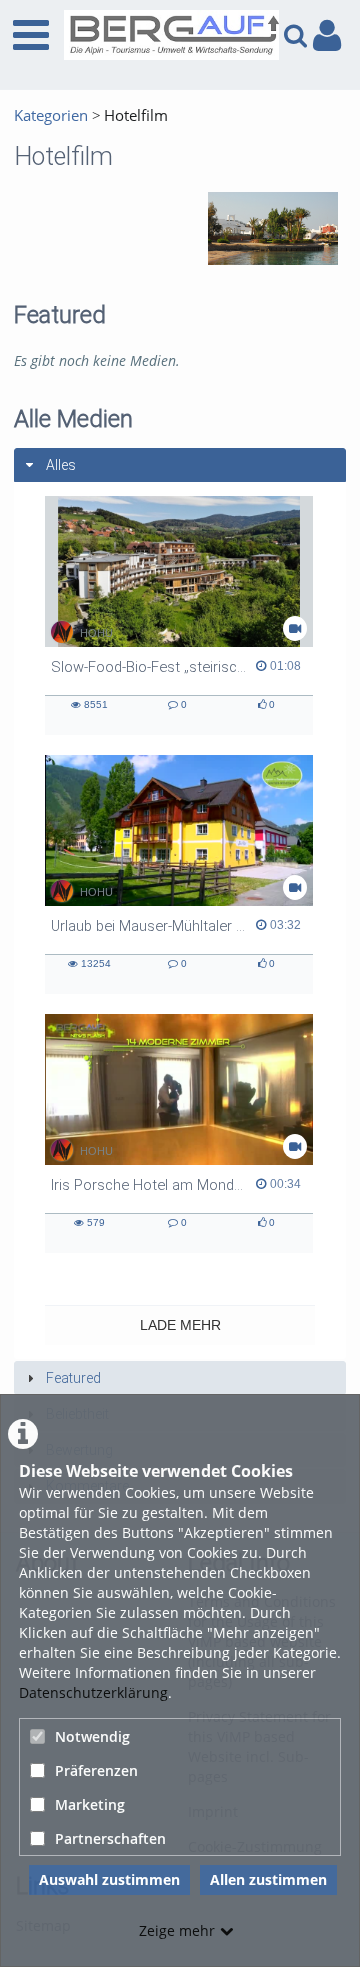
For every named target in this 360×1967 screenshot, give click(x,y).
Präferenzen (96, 1770)
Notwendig (92, 1736)
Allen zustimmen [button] (268, 1879)
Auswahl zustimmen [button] (109, 1879)
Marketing (90, 1804)
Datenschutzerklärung (93, 1692)
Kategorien (51, 115)
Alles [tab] (61, 465)
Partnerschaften (110, 1838)
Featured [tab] (73, 1378)
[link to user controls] (327, 35)
